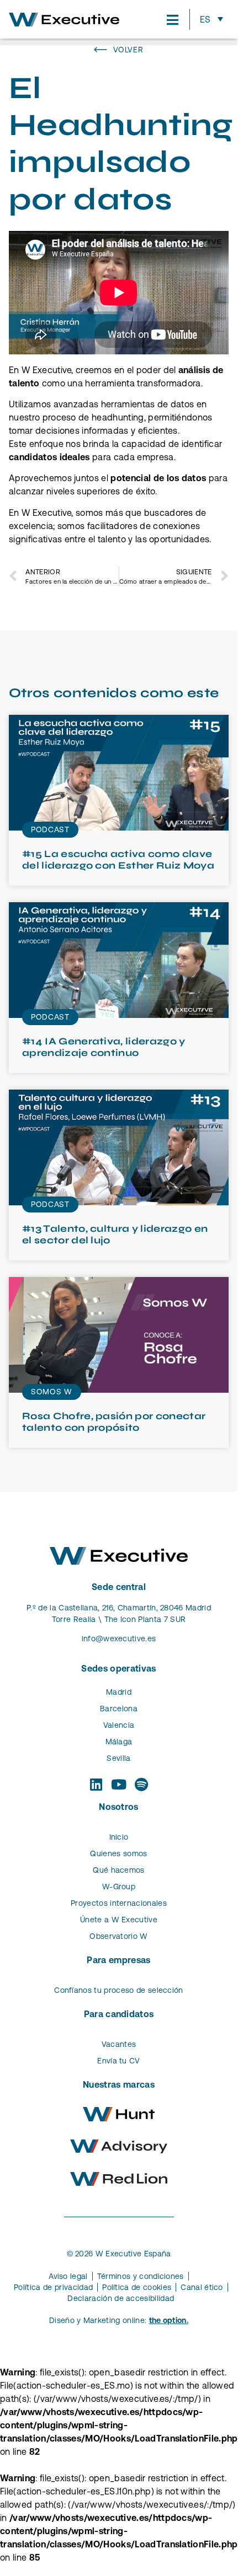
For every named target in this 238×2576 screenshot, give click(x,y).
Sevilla (118, 1758)
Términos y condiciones (141, 2276)
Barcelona (119, 1709)
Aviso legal (68, 2276)
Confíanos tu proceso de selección (119, 1990)
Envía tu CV (119, 2061)
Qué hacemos (119, 1870)
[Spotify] (142, 1784)
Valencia (119, 1725)
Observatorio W (118, 1936)
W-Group (119, 1887)
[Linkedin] (96, 1784)
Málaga (119, 1742)
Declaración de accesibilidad (121, 2298)
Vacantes (119, 2044)
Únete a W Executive (119, 1920)
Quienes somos (118, 1853)
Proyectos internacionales (119, 1903)
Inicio (119, 1837)
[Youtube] (119, 1784)
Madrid (119, 1692)
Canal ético (202, 2287)
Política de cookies (137, 2287)
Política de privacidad (53, 2287)
